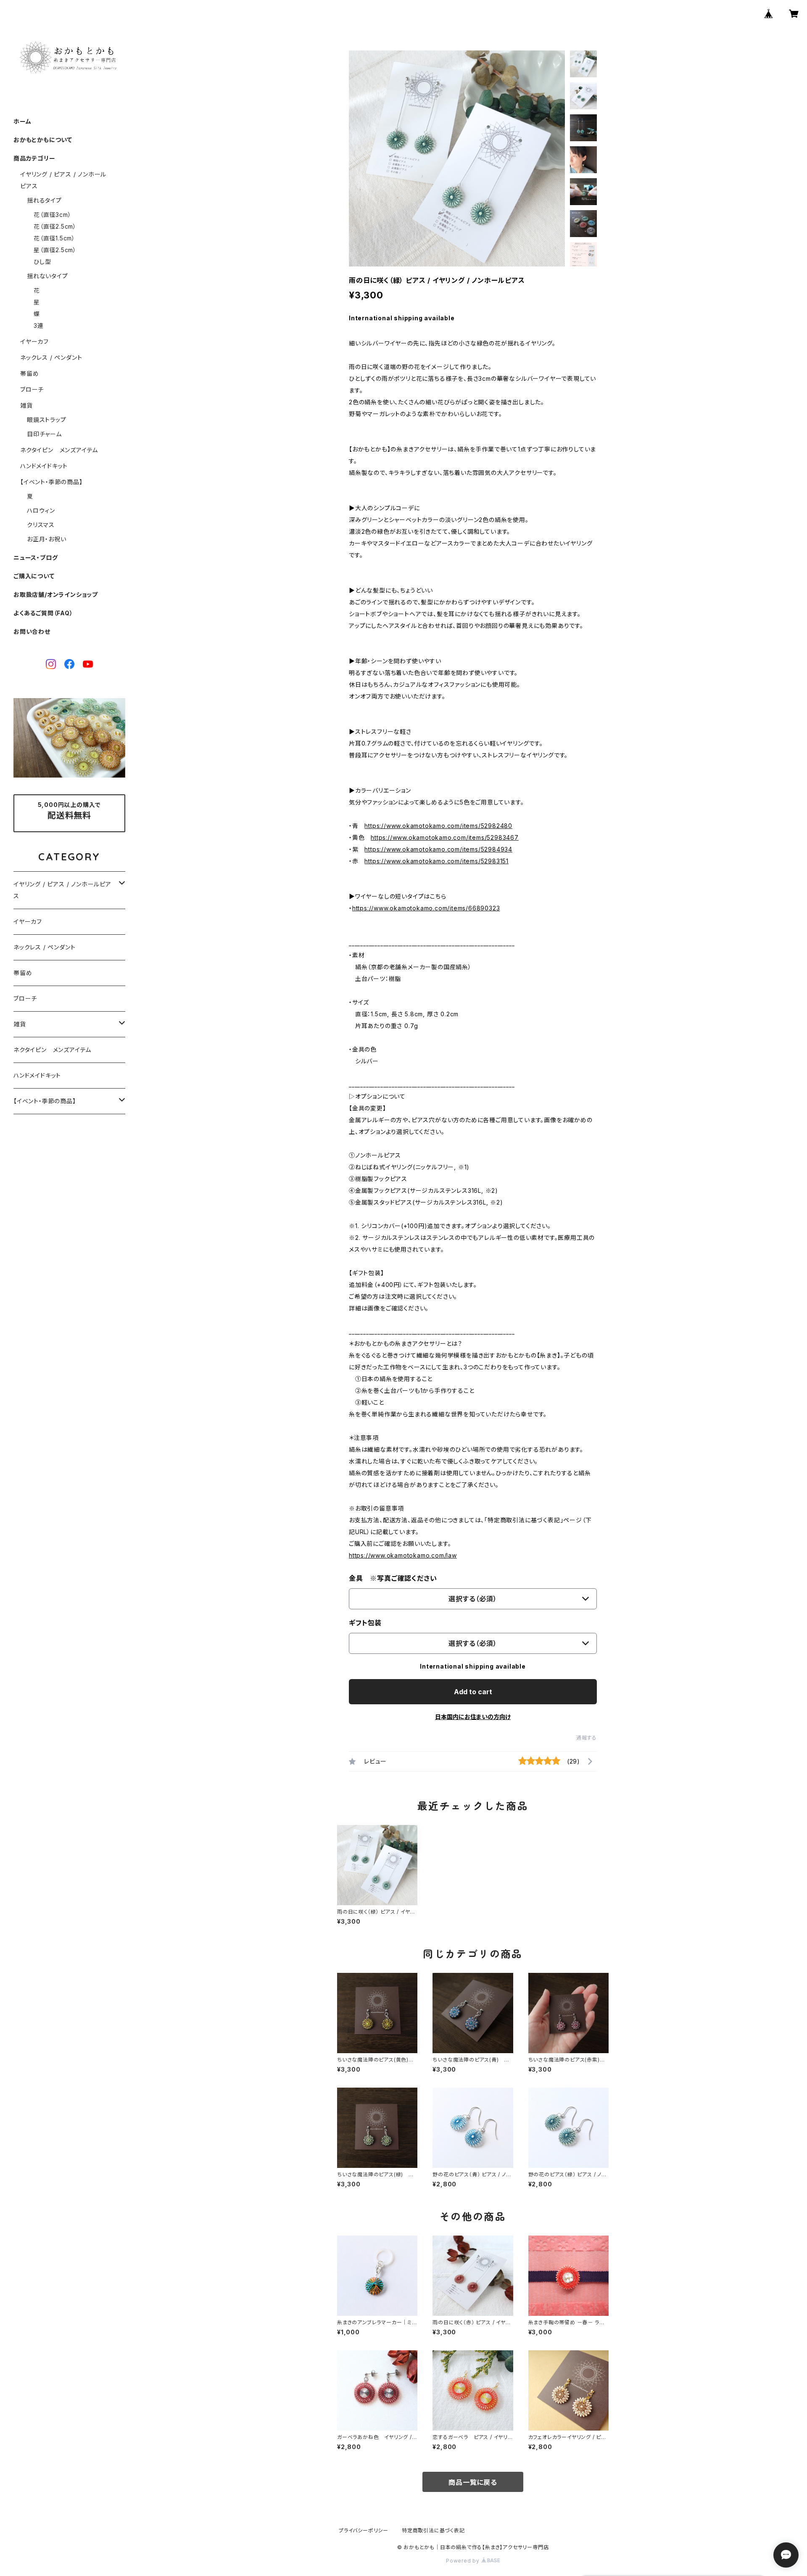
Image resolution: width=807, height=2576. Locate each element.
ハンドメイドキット (44, 466)
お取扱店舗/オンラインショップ (56, 595)
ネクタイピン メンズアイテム (59, 450)
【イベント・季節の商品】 (51, 482)
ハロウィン (41, 510)
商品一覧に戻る (473, 2482)
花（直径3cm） (52, 215)
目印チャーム (44, 434)
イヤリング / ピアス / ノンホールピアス (62, 890)
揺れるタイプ (44, 200)
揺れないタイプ (47, 276)
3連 (39, 326)
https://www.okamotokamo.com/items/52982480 (438, 826)
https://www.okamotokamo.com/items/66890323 (426, 908)
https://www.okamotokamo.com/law (403, 1555)
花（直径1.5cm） (54, 238)
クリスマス (41, 525)
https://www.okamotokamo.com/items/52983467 (445, 837)
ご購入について (34, 576)
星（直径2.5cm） (55, 250)
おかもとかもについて (43, 140)
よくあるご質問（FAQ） (43, 613)
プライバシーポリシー (364, 2530)
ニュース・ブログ (36, 558)
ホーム (22, 121)
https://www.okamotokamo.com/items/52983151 (436, 861)
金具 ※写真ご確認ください (393, 1578)
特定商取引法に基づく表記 (433, 2530)
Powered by (464, 2561)
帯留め (29, 373)
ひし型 (42, 262)
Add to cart (473, 1692)
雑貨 (26, 405)
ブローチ (32, 389)
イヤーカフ (34, 341)
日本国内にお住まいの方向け (473, 1717)
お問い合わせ (32, 631)
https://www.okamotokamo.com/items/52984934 (438, 849)
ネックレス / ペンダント (51, 357)
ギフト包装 (365, 1623)
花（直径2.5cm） (55, 226)
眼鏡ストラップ (47, 420)
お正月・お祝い (47, 539)
